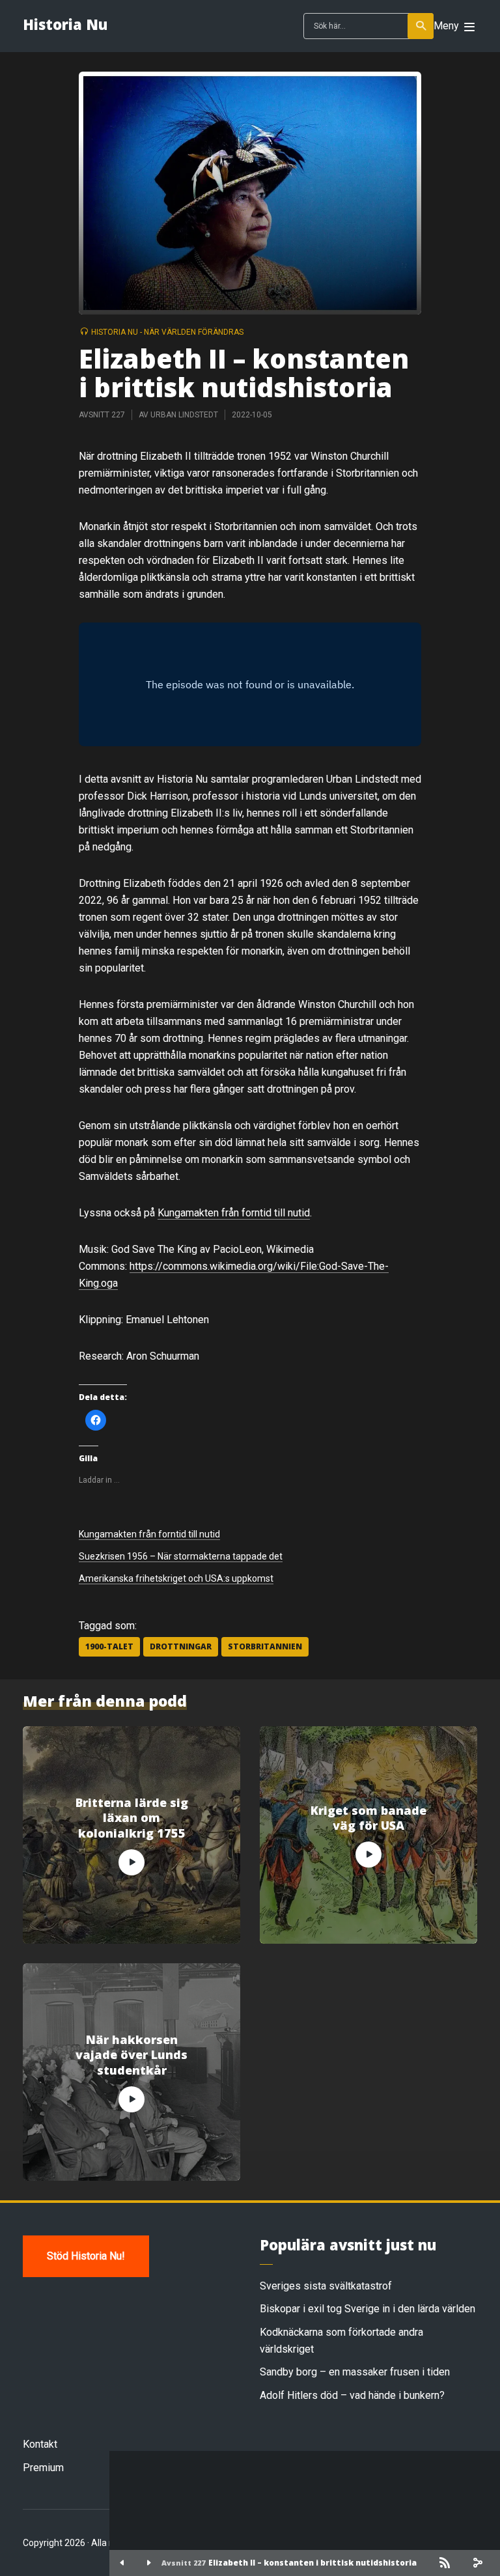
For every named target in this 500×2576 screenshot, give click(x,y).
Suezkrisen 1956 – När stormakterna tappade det (181, 1556)
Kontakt (40, 2444)
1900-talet (109, 1646)
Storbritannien (265, 1646)
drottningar (181, 1646)
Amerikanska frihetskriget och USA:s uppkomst (176, 1578)
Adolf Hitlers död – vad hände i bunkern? (352, 2395)
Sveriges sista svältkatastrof (326, 2286)
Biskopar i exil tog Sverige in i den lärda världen (368, 2309)
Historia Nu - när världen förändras (167, 332)
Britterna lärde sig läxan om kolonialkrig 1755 (132, 1818)
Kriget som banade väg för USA (368, 1818)
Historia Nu (65, 24)
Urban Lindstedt (184, 415)
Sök (421, 26)
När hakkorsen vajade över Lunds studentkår (132, 2055)
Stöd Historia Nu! (86, 2256)
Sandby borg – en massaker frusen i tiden (355, 2372)
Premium (43, 2468)
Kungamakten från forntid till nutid (234, 1213)
